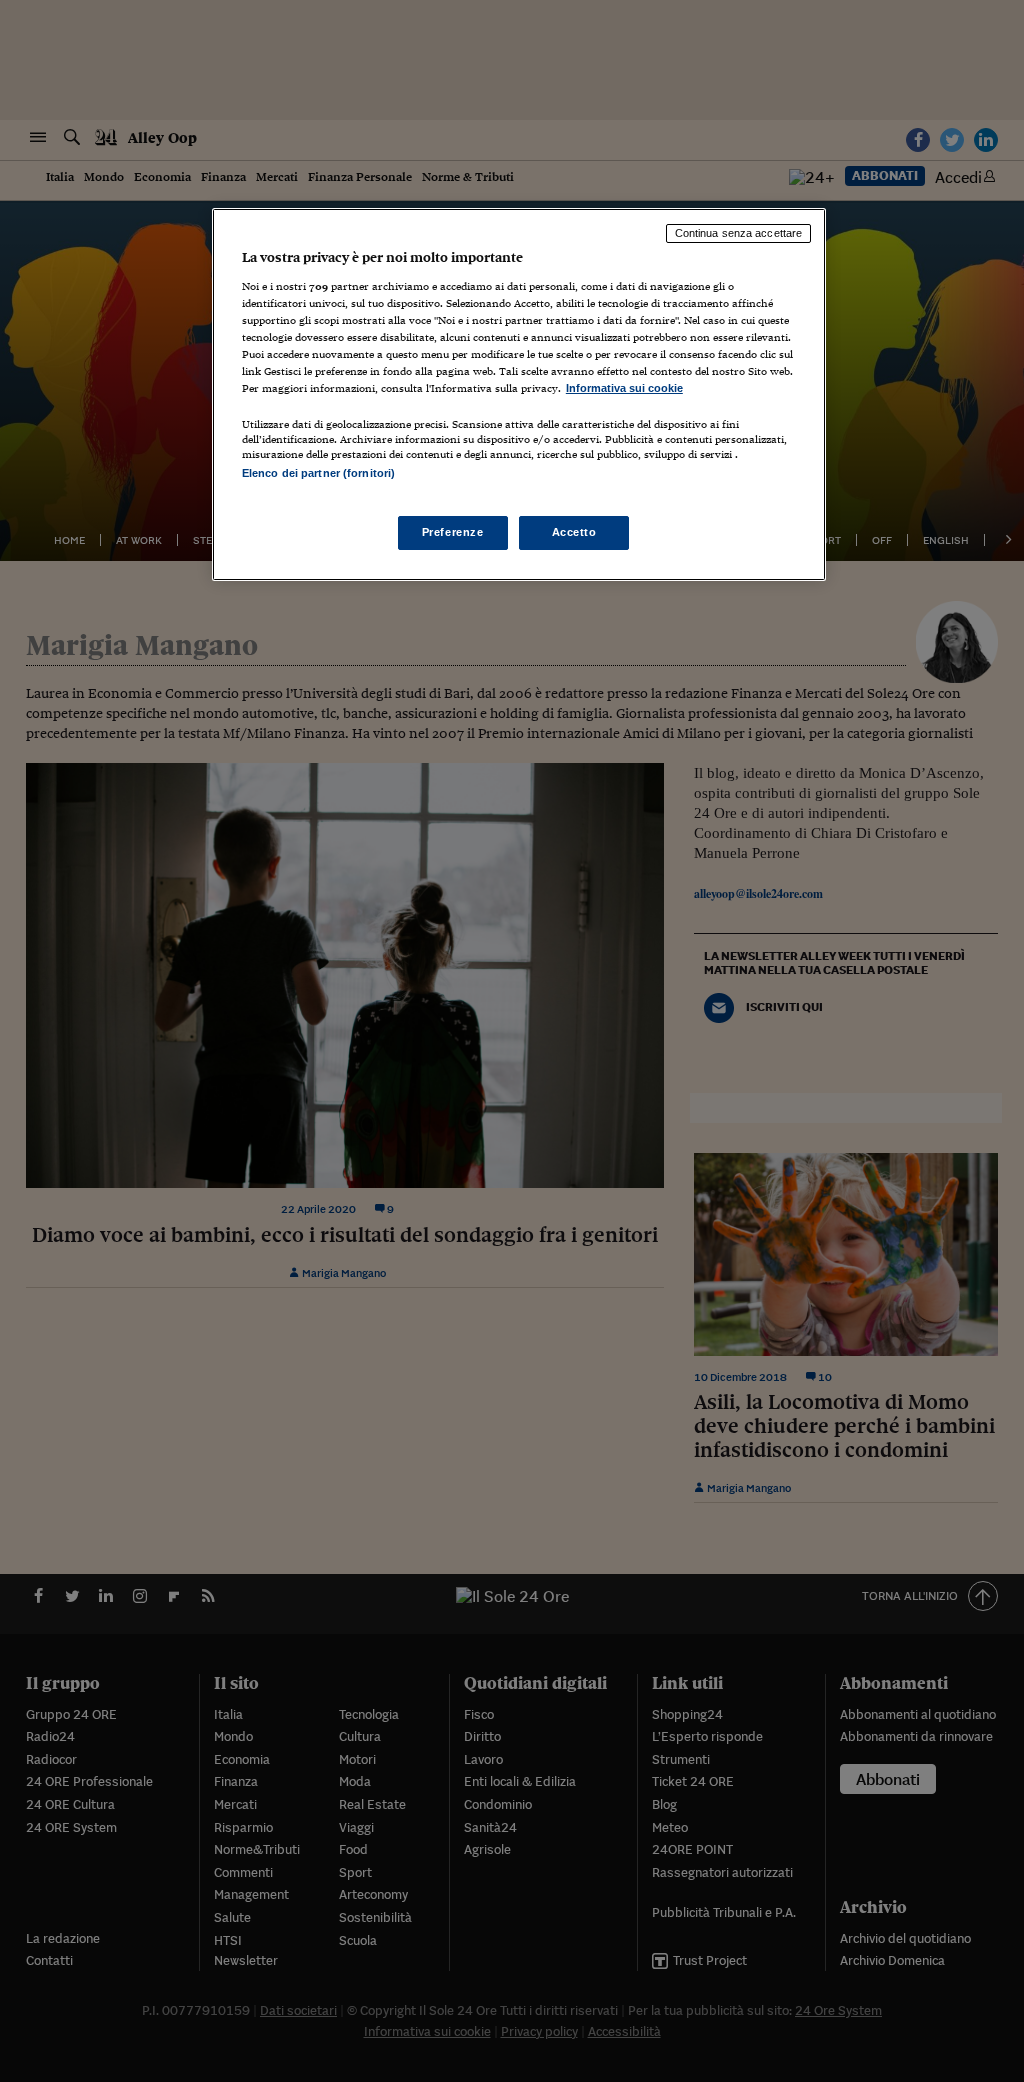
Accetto (574, 532)
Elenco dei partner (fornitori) (318, 473)
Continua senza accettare (739, 233)
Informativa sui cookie (624, 388)
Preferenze (453, 532)
